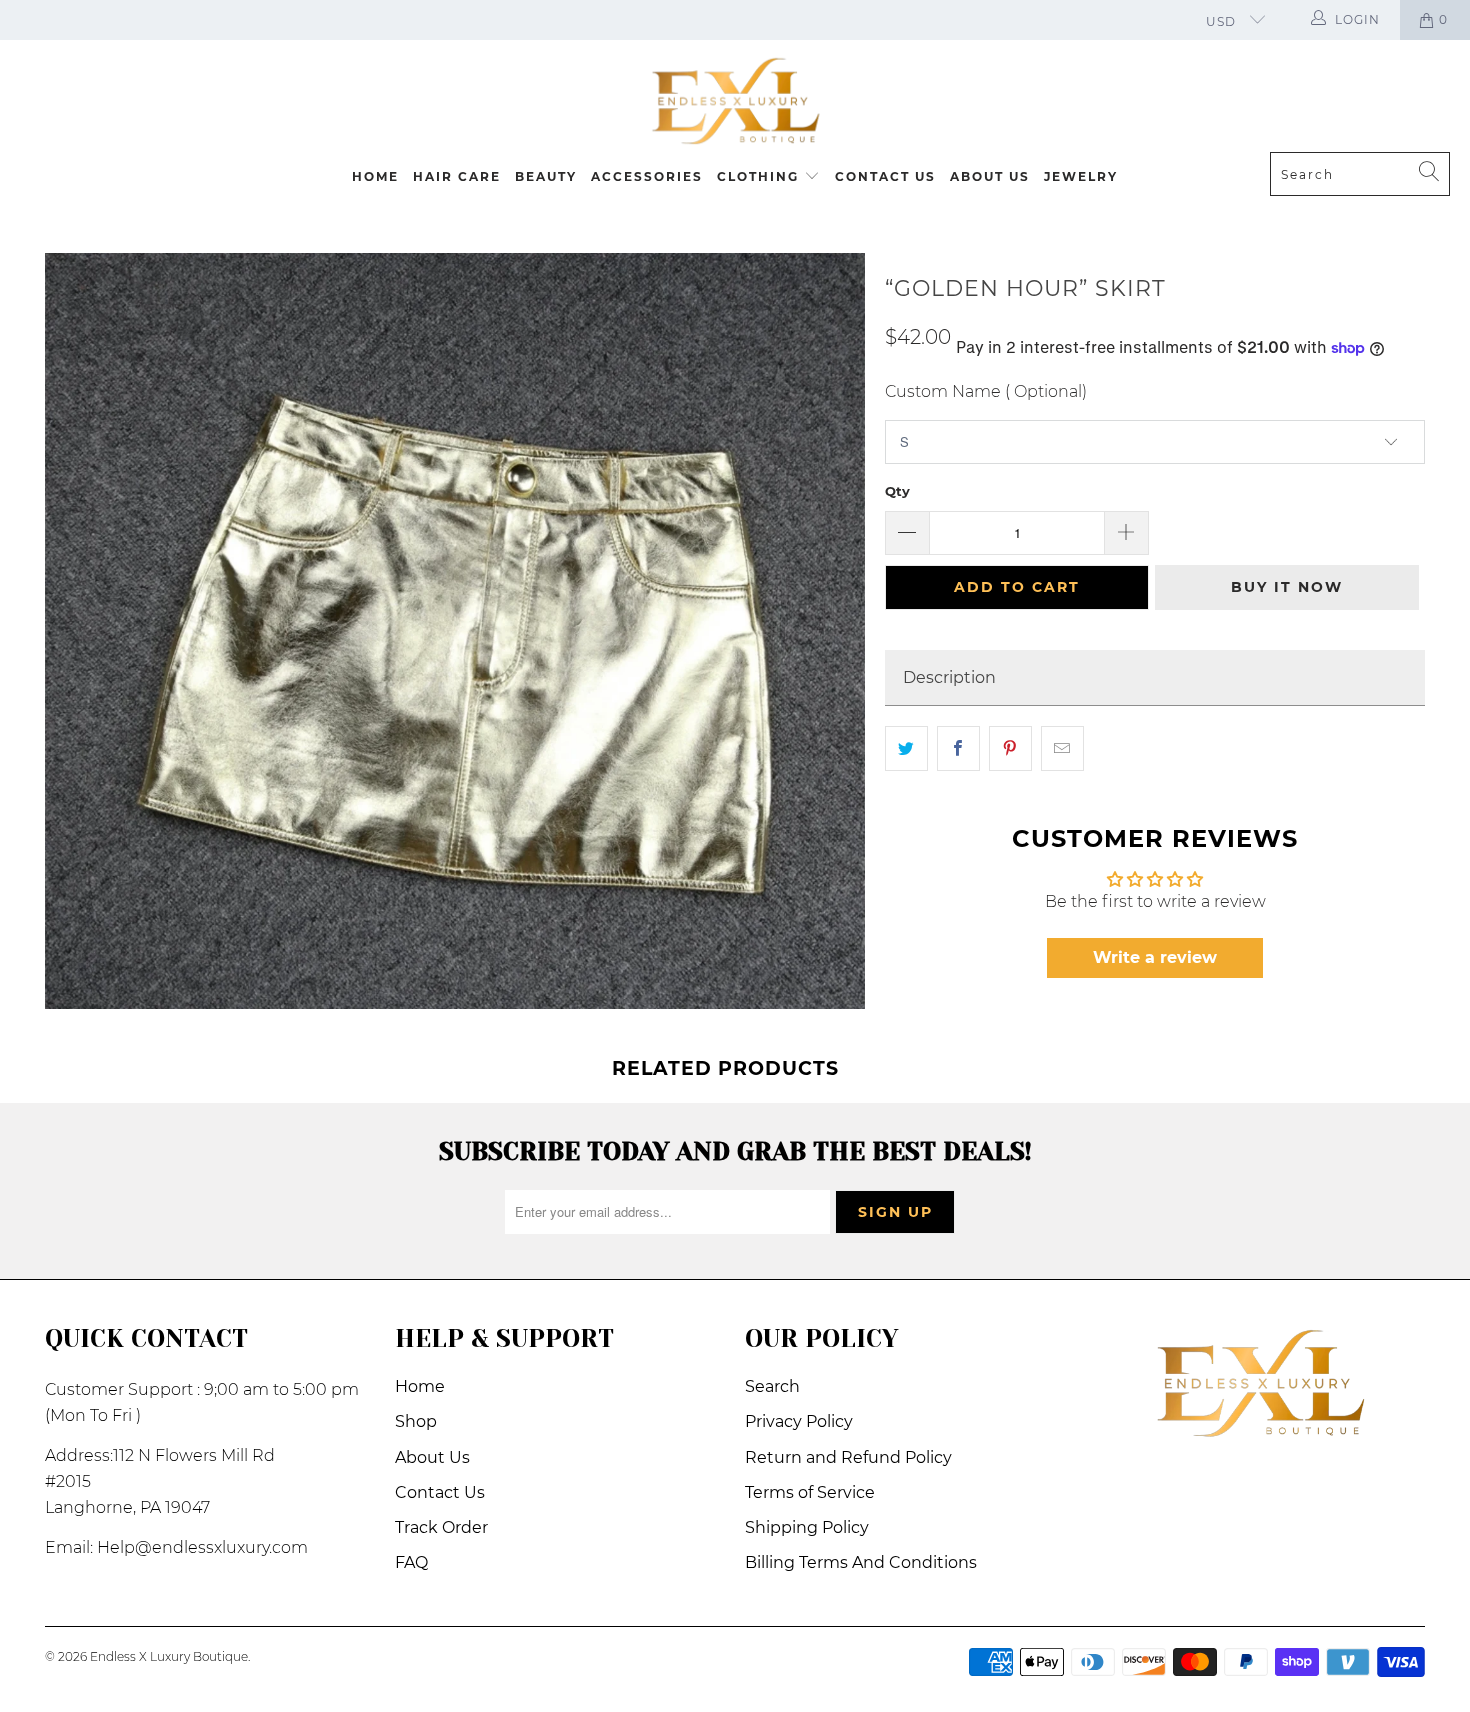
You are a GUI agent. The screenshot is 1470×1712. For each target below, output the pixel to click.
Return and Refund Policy (848, 1457)
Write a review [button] (1155, 957)
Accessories (647, 176)
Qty (897, 491)
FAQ (411, 1562)
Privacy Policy (799, 1421)
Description (949, 677)
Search (772, 1386)
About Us (990, 176)
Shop (416, 1421)
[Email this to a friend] (1062, 749)
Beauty (546, 176)
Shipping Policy (807, 1527)
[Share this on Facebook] (958, 749)
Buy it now (1287, 587)
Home (375, 176)
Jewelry (1081, 176)
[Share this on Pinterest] (1010, 749)
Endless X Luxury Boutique (169, 1656)
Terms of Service (810, 1492)
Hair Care (457, 176)
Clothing (760, 176)
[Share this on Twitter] (906, 749)
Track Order (441, 1527)
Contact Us (885, 176)
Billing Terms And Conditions (861, 1562)
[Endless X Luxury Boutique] (735, 101)
